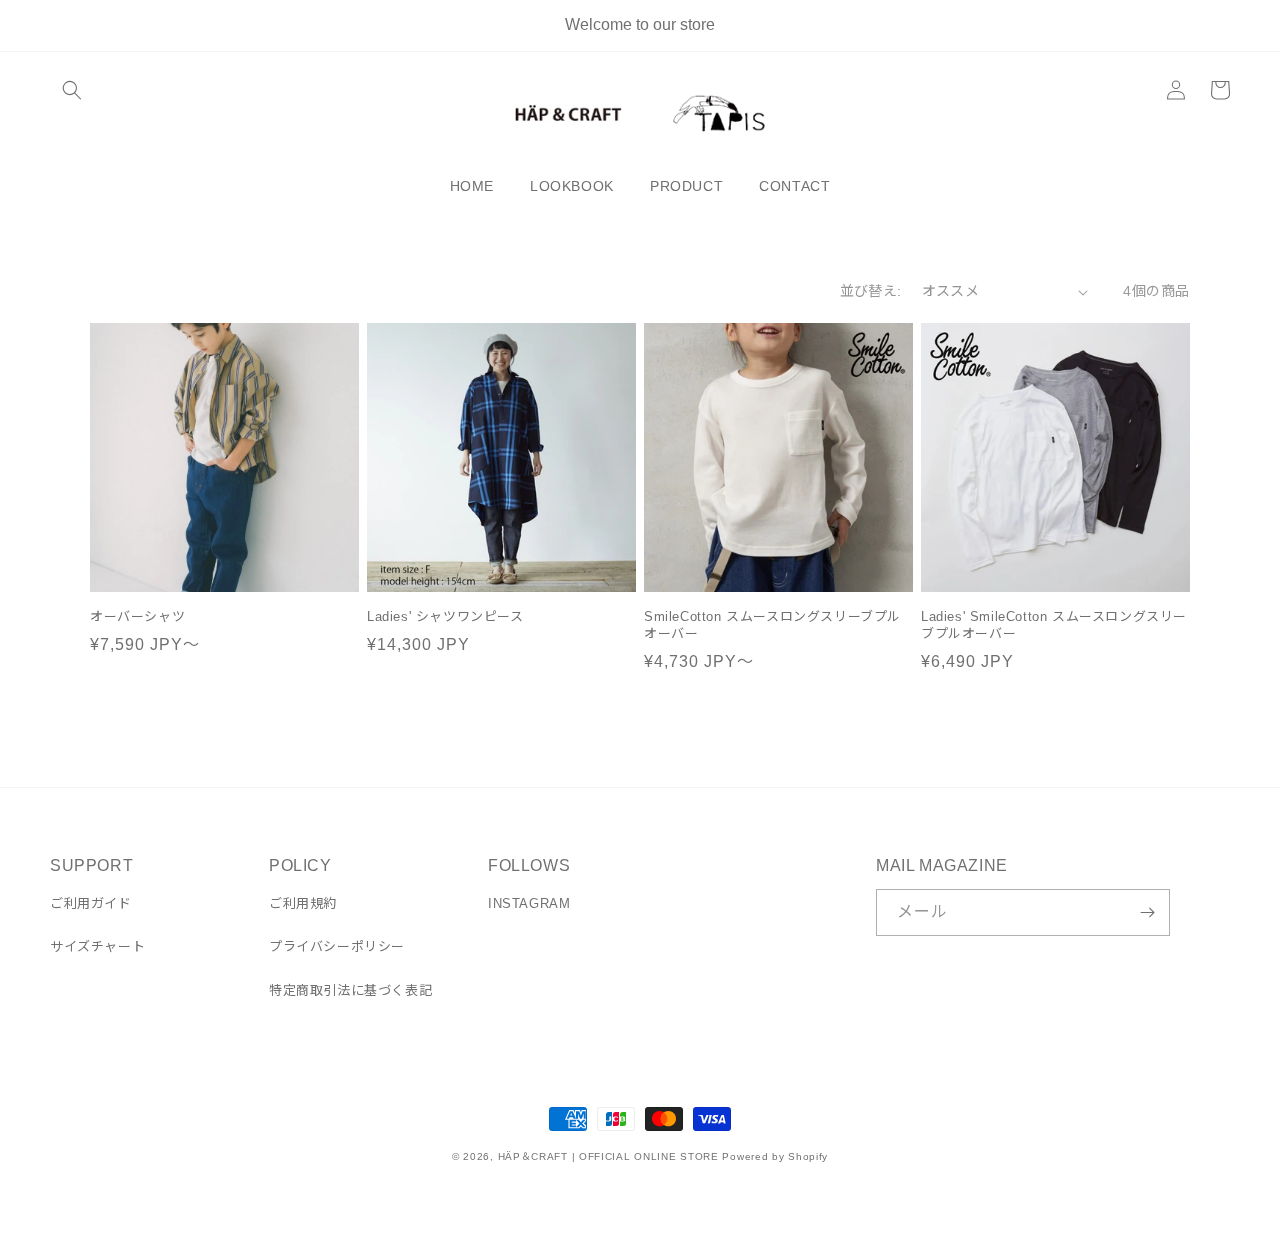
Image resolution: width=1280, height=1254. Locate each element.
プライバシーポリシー (337, 946)
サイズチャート (97, 946)
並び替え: (871, 291)
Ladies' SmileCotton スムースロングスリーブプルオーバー (1054, 625)
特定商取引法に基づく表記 (350, 990)
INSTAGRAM (529, 903)
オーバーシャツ (137, 616)
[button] (72, 90)
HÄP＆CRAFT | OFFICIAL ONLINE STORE (608, 1156)
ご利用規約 (303, 903)
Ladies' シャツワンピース (445, 616)
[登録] (1147, 912)
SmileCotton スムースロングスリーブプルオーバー (772, 625)
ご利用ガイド (91, 903)
